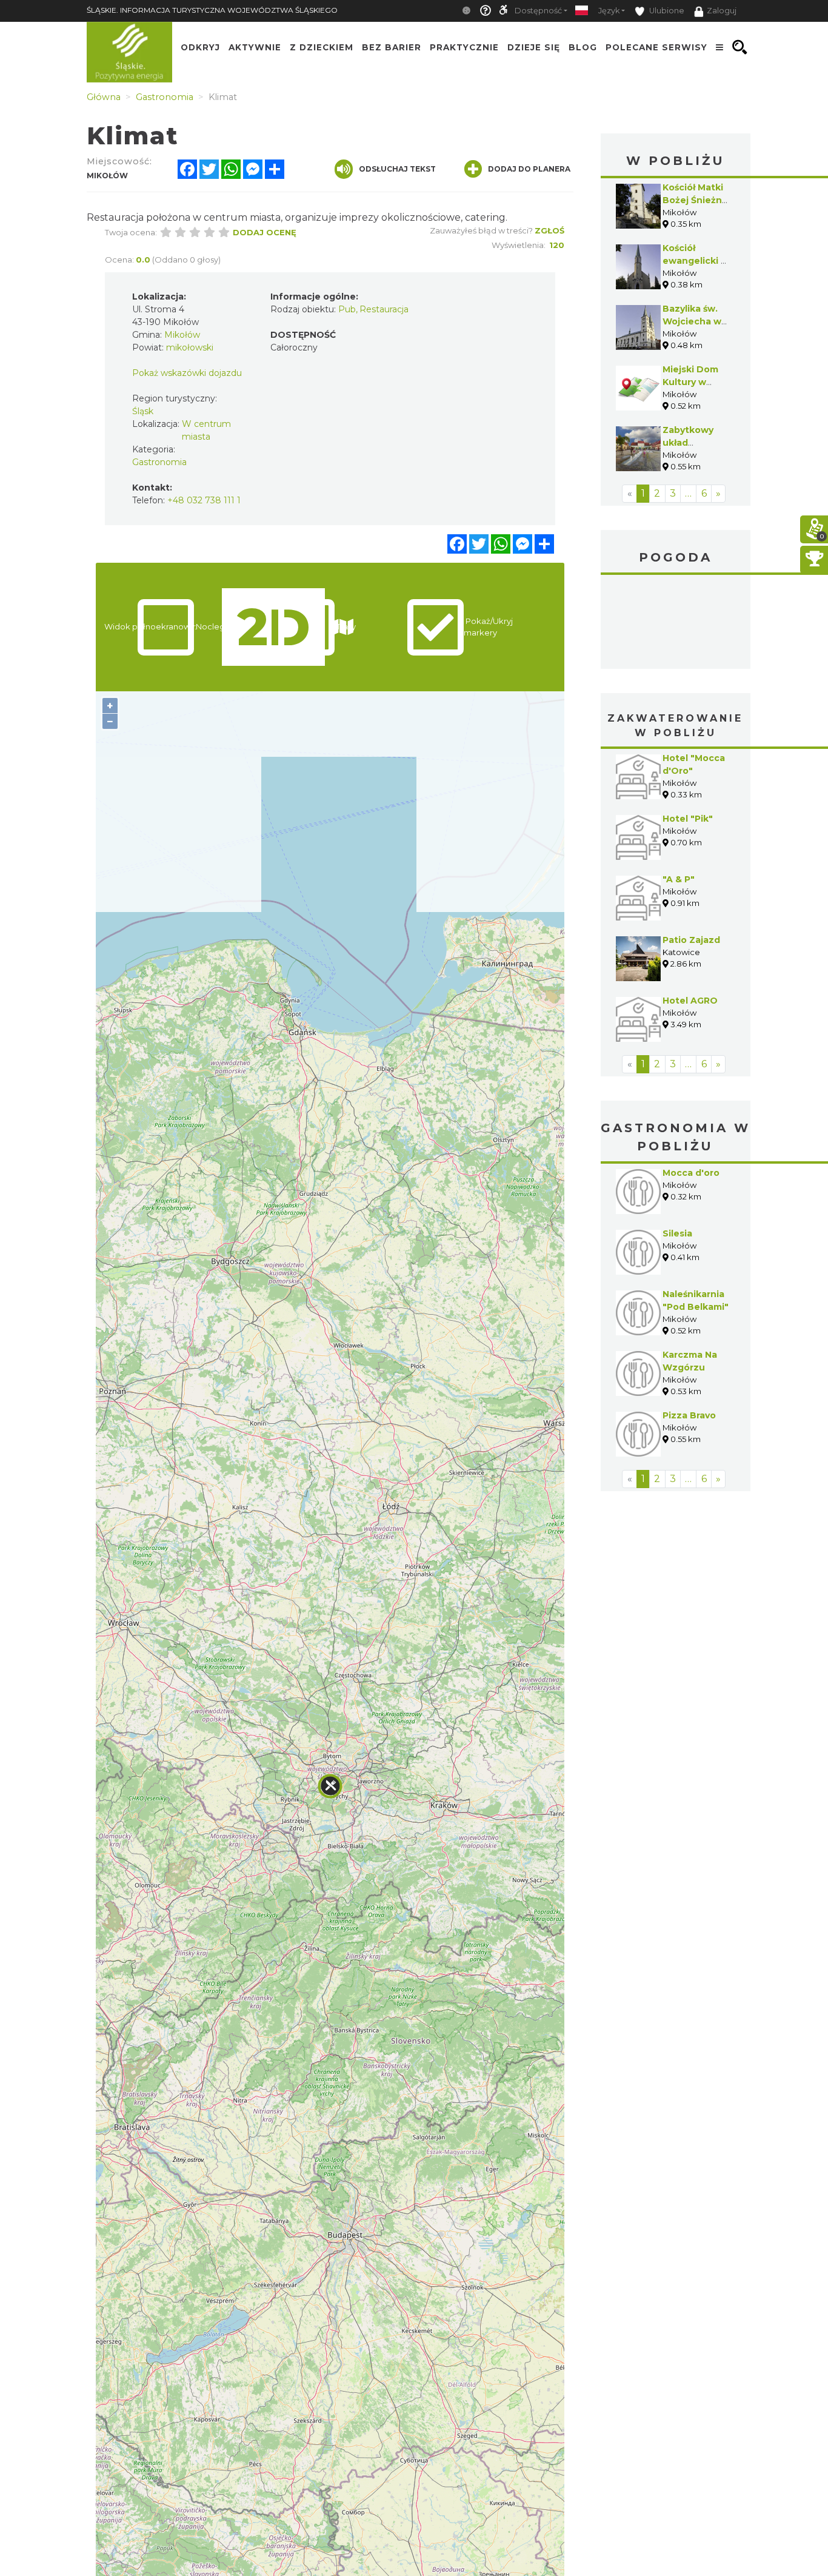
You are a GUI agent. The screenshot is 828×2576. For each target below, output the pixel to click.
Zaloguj (722, 11)
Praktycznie (464, 47)
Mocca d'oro (691, 1173)
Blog (583, 47)
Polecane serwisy (656, 47)
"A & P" (679, 879)
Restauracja (384, 309)
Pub (347, 309)
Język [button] (609, 11)
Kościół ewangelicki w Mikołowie (696, 261)
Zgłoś (549, 230)
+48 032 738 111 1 (204, 500)
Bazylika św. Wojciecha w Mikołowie (692, 321)
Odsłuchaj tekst (397, 169)
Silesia (677, 1233)
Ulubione (666, 11)
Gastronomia (159, 462)
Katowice (676, 623)
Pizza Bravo (689, 1415)
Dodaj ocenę (265, 232)
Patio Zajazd (691, 940)
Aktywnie (255, 47)
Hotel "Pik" (688, 819)
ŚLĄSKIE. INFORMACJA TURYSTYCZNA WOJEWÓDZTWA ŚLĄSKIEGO (212, 10)
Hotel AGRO (690, 1001)
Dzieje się (534, 47)
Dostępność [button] (538, 11)
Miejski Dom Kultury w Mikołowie (690, 382)
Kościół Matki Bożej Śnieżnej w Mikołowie (696, 200)
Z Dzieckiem (322, 47)
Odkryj (200, 47)
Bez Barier (392, 47)
